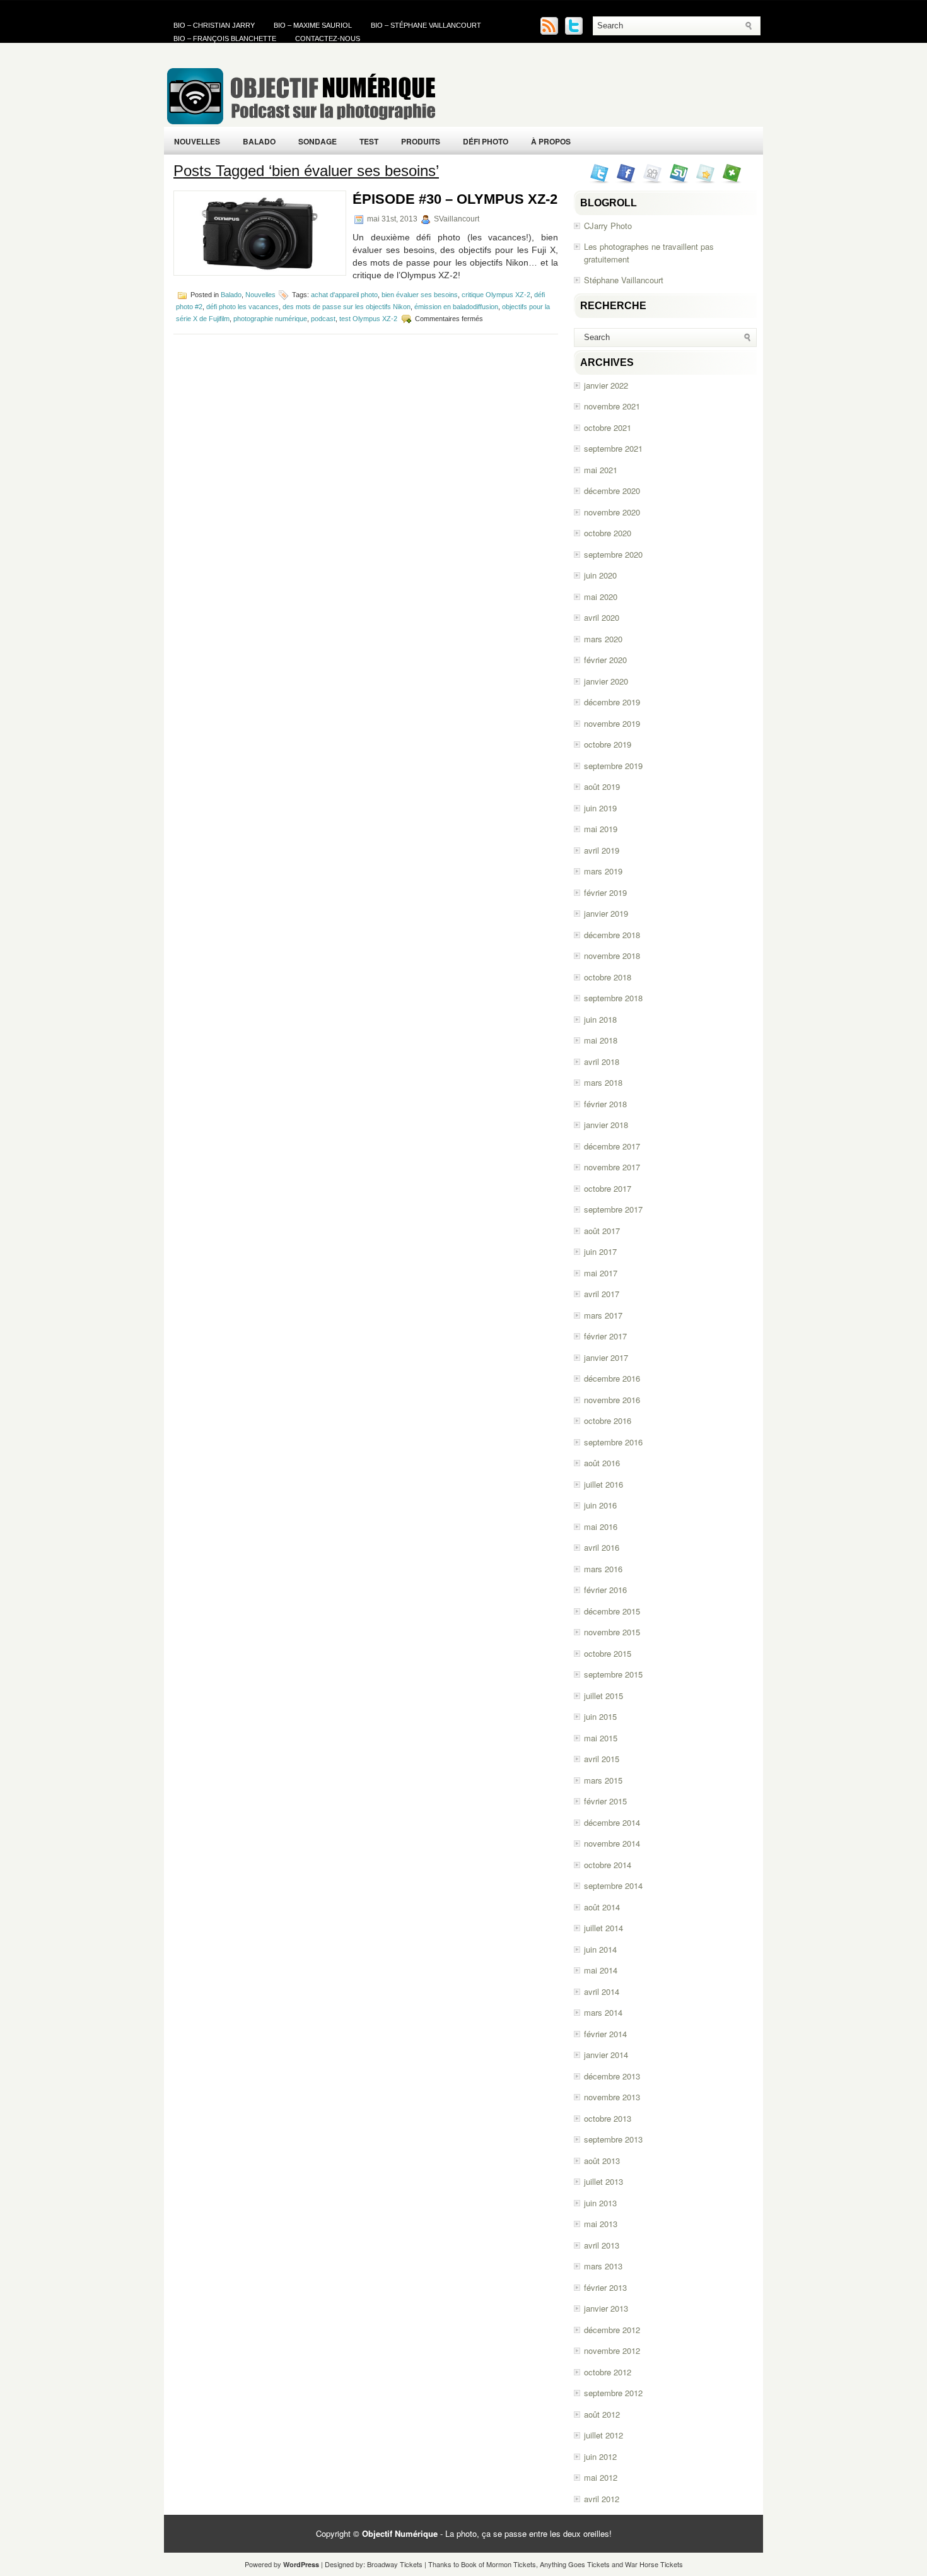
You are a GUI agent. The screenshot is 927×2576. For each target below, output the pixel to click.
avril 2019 (602, 850)
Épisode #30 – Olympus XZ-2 (455, 199)
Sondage (318, 141)
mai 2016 (601, 1526)
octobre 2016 (608, 1420)
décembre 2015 (612, 1611)
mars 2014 (603, 2012)
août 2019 (602, 786)
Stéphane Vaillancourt (624, 280)
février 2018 (605, 1104)
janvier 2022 (606, 385)
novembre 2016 (612, 1400)
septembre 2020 (613, 554)
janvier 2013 (606, 2308)
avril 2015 (602, 1759)
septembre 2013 (613, 2139)
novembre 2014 (612, 1843)
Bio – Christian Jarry (214, 25)
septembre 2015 (613, 1674)
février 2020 (605, 660)
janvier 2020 (606, 681)
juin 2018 (600, 1019)
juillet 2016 (603, 1484)
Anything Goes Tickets (575, 2564)
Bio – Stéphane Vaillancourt (426, 25)
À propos (551, 141)
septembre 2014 (613, 1885)
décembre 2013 (612, 2076)
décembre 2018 (612, 935)
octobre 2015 (608, 1653)
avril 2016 (602, 1547)
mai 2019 (601, 829)
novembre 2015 (612, 1632)
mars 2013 (603, 2266)
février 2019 (605, 892)
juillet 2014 (603, 1928)
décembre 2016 (612, 1378)
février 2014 (605, 2034)
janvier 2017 (606, 1357)
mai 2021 (601, 470)
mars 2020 (603, 639)
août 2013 (602, 2161)
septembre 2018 (613, 998)
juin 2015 (600, 1716)
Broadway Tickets (395, 2564)
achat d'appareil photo (344, 295)
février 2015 (605, 1801)
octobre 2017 (608, 1188)
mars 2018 (603, 1082)
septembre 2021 (613, 448)
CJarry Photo (608, 226)
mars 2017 (603, 1315)
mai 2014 (601, 1970)
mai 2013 (601, 2224)
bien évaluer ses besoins (420, 295)
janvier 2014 (606, 2055)
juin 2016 (600, 1505)
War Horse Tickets (654, 2564)
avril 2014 (602, 1991)
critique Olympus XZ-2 (496, 295)
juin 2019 (600, 808)
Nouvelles (197, 141)
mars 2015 (603, 1780)
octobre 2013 (608, 2118)
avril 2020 (602, 617)
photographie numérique (270, 318)
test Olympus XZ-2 (368, 318)
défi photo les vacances (242, 307)
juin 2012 (600, 2456)
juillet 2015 (603, 1696)
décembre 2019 (612, 702)
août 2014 (602, 1907)
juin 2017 (600, 1251)
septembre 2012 (613, 2393)
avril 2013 (602, 2245)
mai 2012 (601, 2477)
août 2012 (602, 2414)
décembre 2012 (612, 2330)
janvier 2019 (606, 913)
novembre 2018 (612, 956)
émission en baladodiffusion (456, 307)
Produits (421, 141)
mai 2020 (601, 597)
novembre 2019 (612, 723)
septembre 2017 (613, 1209)
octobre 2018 (608, 977)
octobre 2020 (608, 533)
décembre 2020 (612, 491)
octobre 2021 (608, 427)
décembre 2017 (612, 1146)
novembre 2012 (612, 2350)
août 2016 (602, 1463)
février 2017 (605, 1336)
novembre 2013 (612, 2097)
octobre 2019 (608, 744)
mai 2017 (601, 1273)
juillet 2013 (603, 2181)
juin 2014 (600, 1949)
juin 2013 (600, 2203)
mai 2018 (601, 1040)
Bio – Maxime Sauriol (313, 25)
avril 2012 (602, 2499)
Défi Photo (486, 141)
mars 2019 (603, 871)
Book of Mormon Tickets (498, 2564)
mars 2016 (603, 1569)
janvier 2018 (606, 1125)
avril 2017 (602, 1294)
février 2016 (605, 1590)
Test (369, 141)
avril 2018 (602, 1062)
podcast (323, 318)
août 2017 (602, 1231)
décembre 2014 (612, 1822)
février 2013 (605, 2287)
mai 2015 (601, 1738)
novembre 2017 (612, 1167)
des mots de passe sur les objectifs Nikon (347, 307)
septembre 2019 (613, 766)
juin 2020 (600, 575)
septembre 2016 (613, 1442)
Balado (259, 141)
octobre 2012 (608, 2372)
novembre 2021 (612, 406)
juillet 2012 (603, 2435)
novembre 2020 (612, 512)
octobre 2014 (608, 1865)
